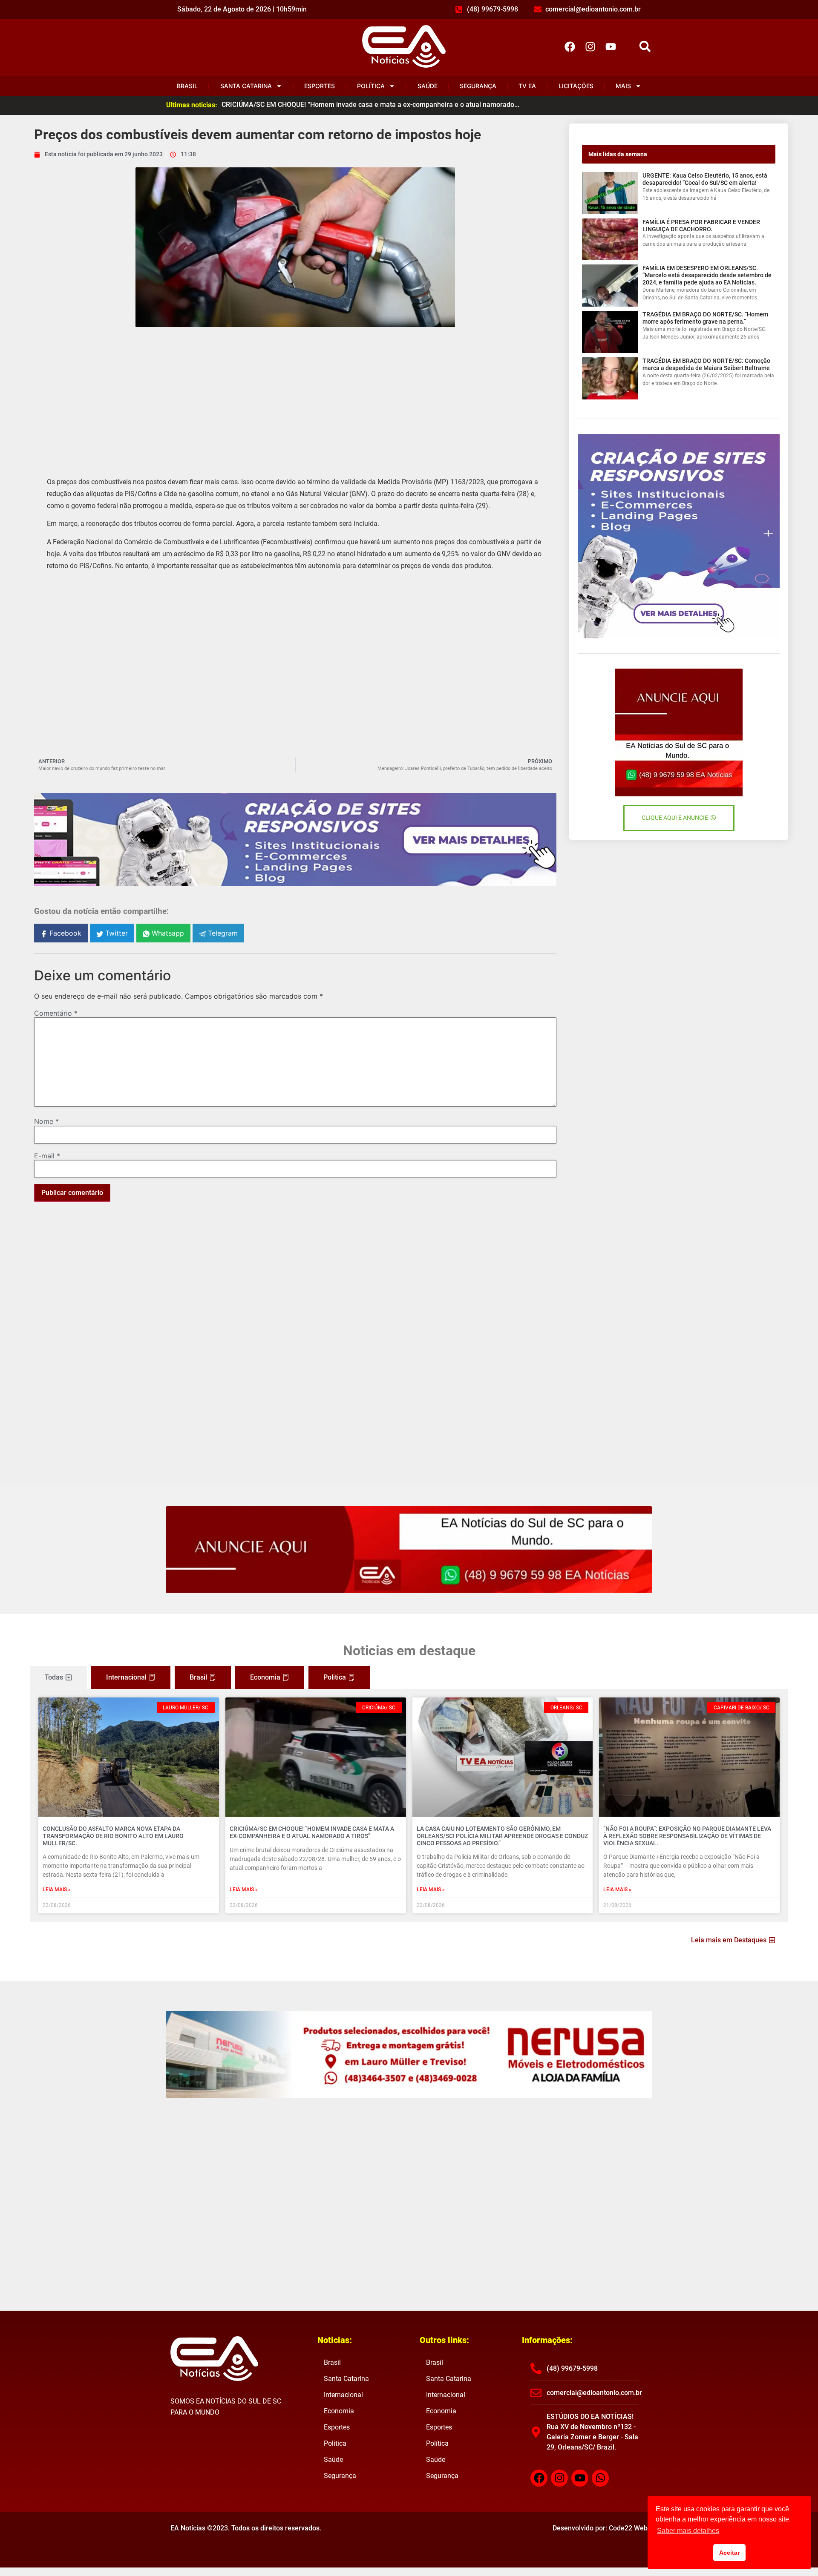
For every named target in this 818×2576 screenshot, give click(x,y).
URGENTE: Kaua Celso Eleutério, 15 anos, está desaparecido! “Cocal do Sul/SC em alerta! (705, 179)
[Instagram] (590, 46)
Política (371, 86)
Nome (46, 1121)
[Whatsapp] (600, 2478)
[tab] (58, 1677)
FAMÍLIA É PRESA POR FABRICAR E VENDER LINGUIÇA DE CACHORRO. (701, 225)
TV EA (527, 86)
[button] (645, 47)
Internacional (343, 2395)
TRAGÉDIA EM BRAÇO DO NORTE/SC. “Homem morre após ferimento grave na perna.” (705, 318)
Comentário (56, 1013)
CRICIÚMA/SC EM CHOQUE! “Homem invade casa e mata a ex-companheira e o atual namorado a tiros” (312, 1832)
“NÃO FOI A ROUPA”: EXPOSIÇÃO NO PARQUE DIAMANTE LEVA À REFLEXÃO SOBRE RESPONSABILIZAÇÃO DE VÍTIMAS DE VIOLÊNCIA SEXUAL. (687, 1836)
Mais (623, 86)
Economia (339, 2411)
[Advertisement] (295, 395)
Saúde (428, 86)
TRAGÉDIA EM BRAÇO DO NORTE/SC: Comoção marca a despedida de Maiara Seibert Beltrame (706, 364)
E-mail (47, 1156)
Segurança (478, 86)
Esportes (320, 86)
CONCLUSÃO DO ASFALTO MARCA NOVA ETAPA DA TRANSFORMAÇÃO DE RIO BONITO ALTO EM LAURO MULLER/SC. (113, 1836)
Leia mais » (57, 1890)
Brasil (187, 86)
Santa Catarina (246, 86)
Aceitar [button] (729, 2553)
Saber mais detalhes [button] (688, 2531)
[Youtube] (611, 46)
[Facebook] (570, 46)
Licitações (576, 86)
